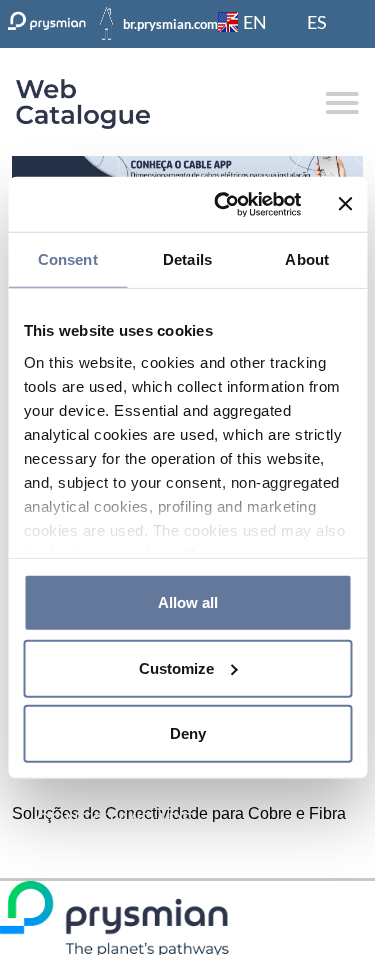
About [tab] (307, 259)
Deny (188, 733)
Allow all (188, 602)
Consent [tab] (68, 259)
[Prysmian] (187, 168)
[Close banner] (345, 204)
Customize (176, 667)
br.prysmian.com (170, 24)
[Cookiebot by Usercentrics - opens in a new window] (223, 204)
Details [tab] (187, 259)
